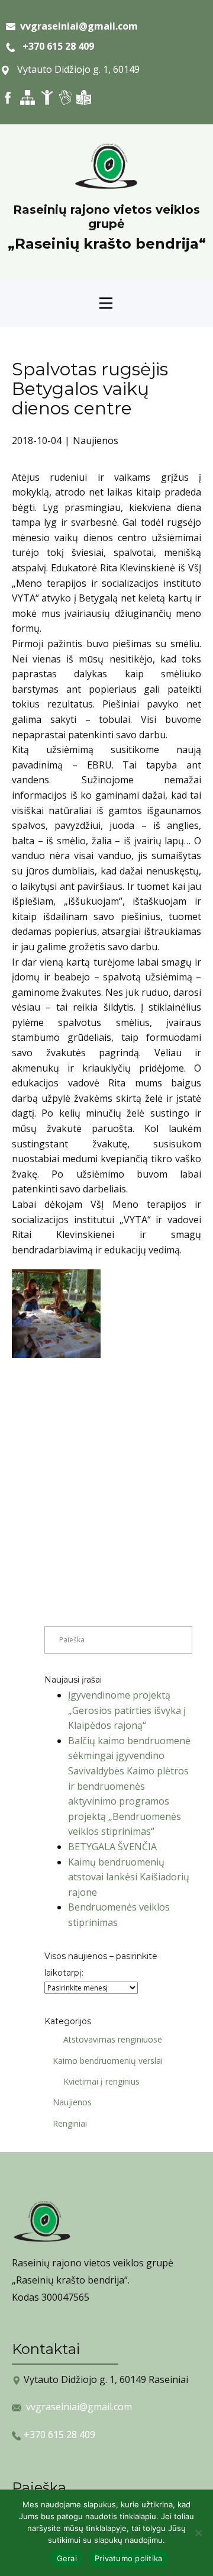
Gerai (67, 2558)
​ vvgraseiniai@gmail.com (77, 26)
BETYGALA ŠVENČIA (112, 1847)
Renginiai (70, 2123)
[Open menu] (106, 303)
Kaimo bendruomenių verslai (108, 2061)
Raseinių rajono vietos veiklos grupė (106, 217)
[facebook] (8, 97)
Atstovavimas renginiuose (113, 2039)
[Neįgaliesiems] (47, 97)
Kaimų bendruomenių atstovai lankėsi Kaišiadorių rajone (129, 1877)
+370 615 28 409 (55, 46)
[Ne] (198, 2533)
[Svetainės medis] (28, 97)
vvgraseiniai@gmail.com (79, 2407)
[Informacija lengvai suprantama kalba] (84, 97)
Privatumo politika (129, 2558)
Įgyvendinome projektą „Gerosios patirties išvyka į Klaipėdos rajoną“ (127, 1710)
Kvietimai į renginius (101, 2081)
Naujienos (96, 440)
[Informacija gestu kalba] (65, 97)
